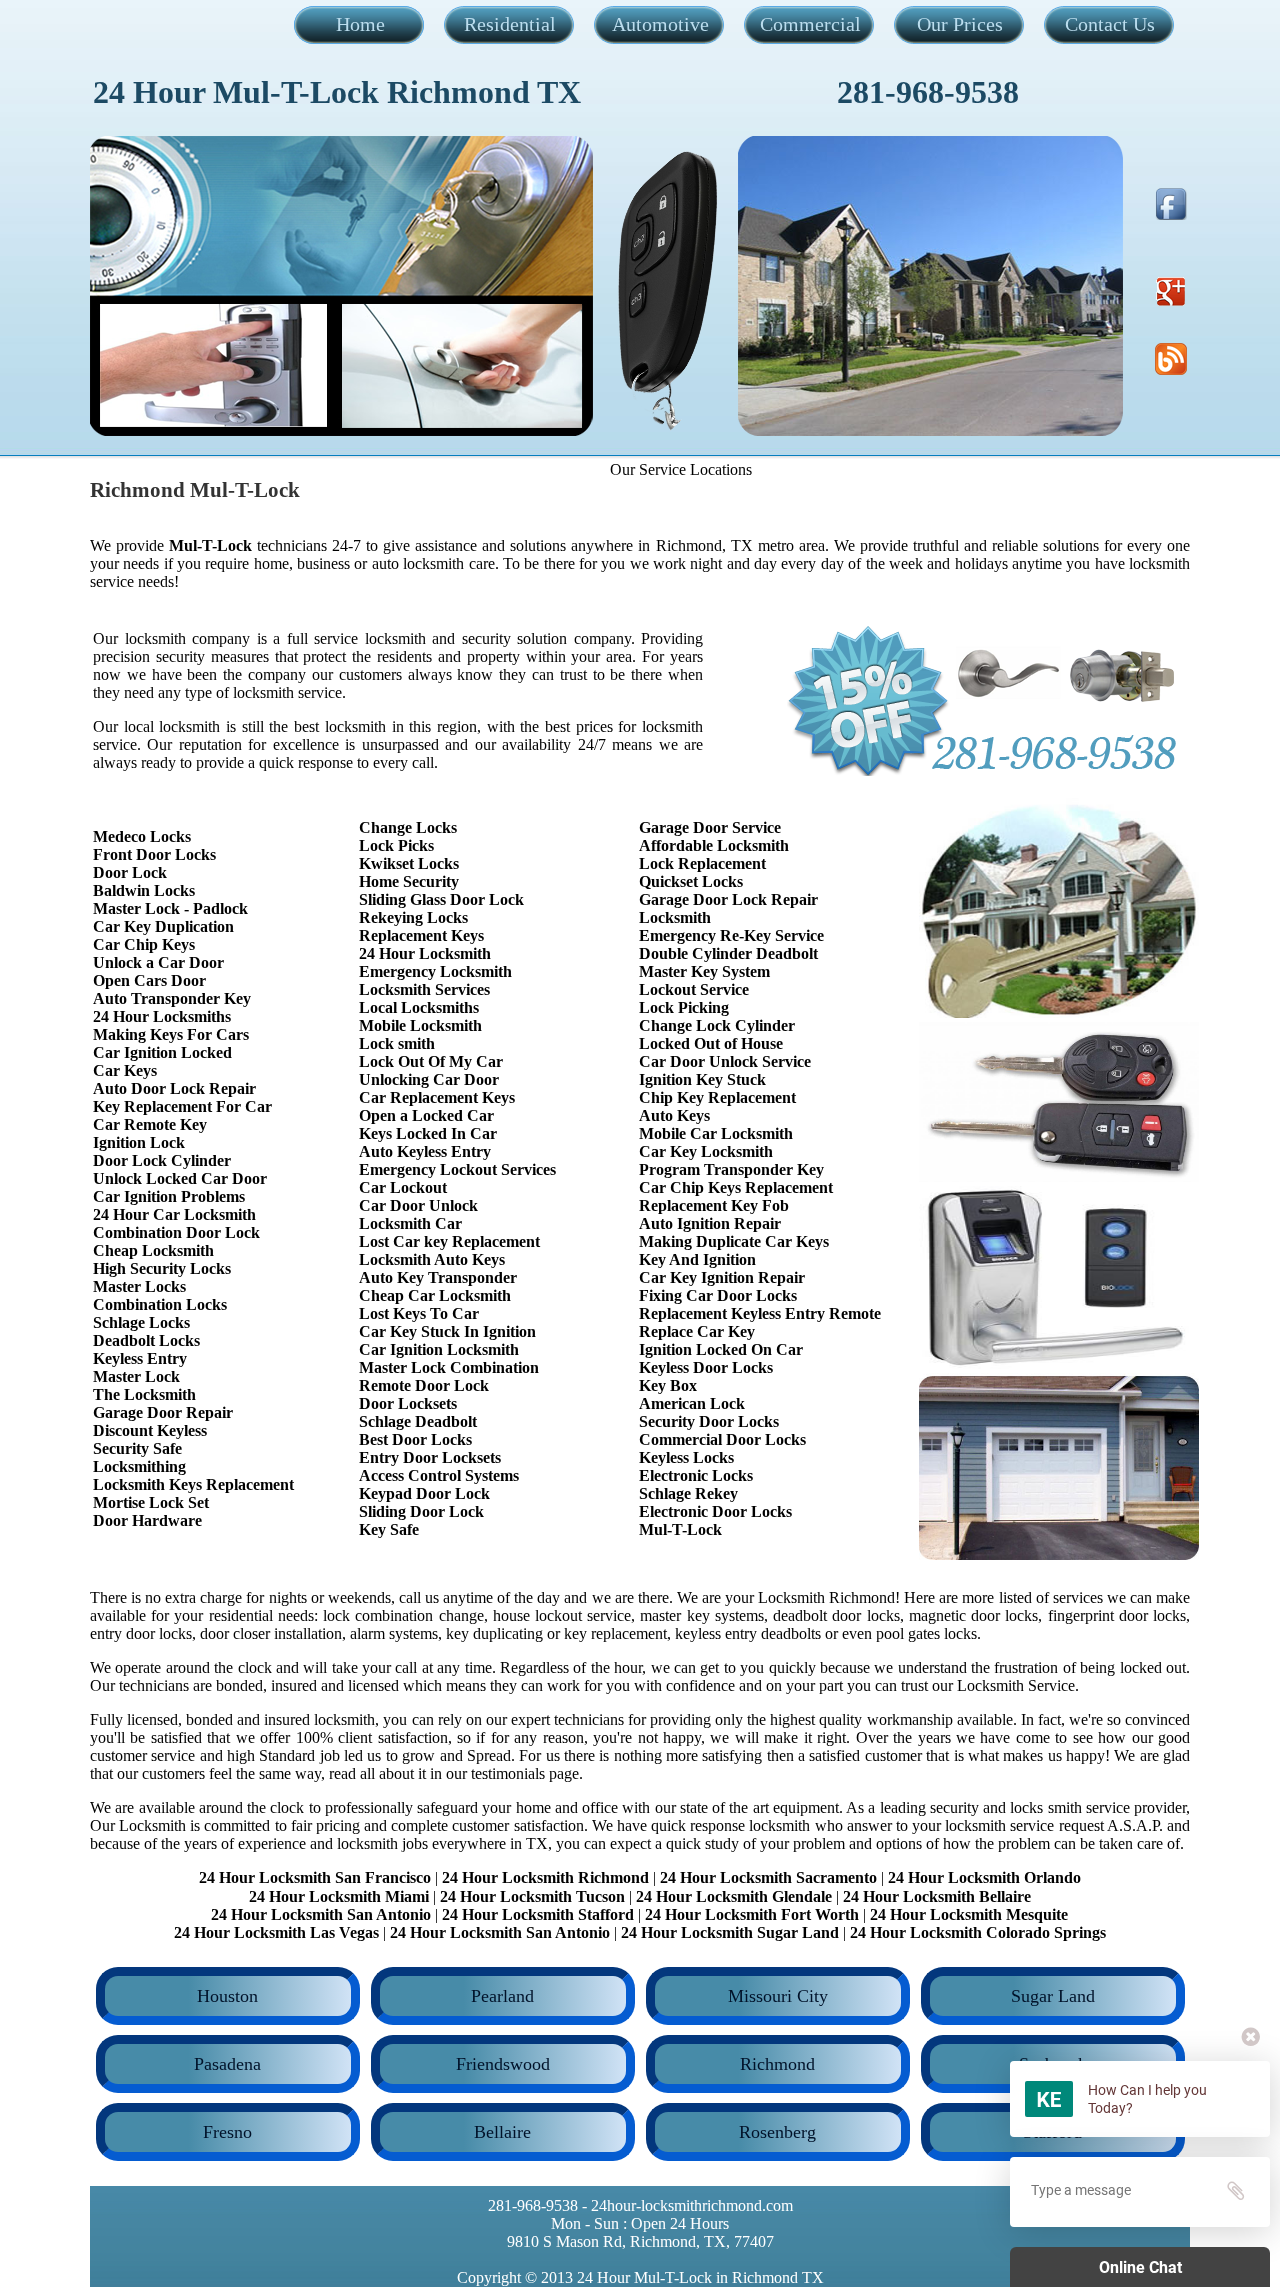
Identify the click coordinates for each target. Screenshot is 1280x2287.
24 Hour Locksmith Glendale (734, 1896)
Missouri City (778, 1996)
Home (360, 24)
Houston (227, 1996)
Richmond (777, 2064)
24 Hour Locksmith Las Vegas (276, 1932)
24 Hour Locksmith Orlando (984, 1877)
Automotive (660, 24)
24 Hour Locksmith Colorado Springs (978, 1932)
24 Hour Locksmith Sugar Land (732, 1932)
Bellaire (502, 2132)
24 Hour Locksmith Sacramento (768, 1877)
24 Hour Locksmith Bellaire (937, 1896)
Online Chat (1140, 2267)
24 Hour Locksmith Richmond (545, 1877)
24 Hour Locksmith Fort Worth (752, 1914)
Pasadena (227, 2064)
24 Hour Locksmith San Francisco (315, 1877)
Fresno (227, 2132)
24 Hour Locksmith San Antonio (321, 1914)
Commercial (810, 24)
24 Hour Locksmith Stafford (538, 1914)
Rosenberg (777, 2132)
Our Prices (960, 24)
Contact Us (1110, 24)
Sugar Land (1053, 1996)
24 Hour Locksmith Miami (339, 1896)
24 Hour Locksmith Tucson (532, 1896)
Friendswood (503, 2064)
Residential (510, 24)
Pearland (502, 1996)
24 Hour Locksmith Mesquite (969, 1914)
